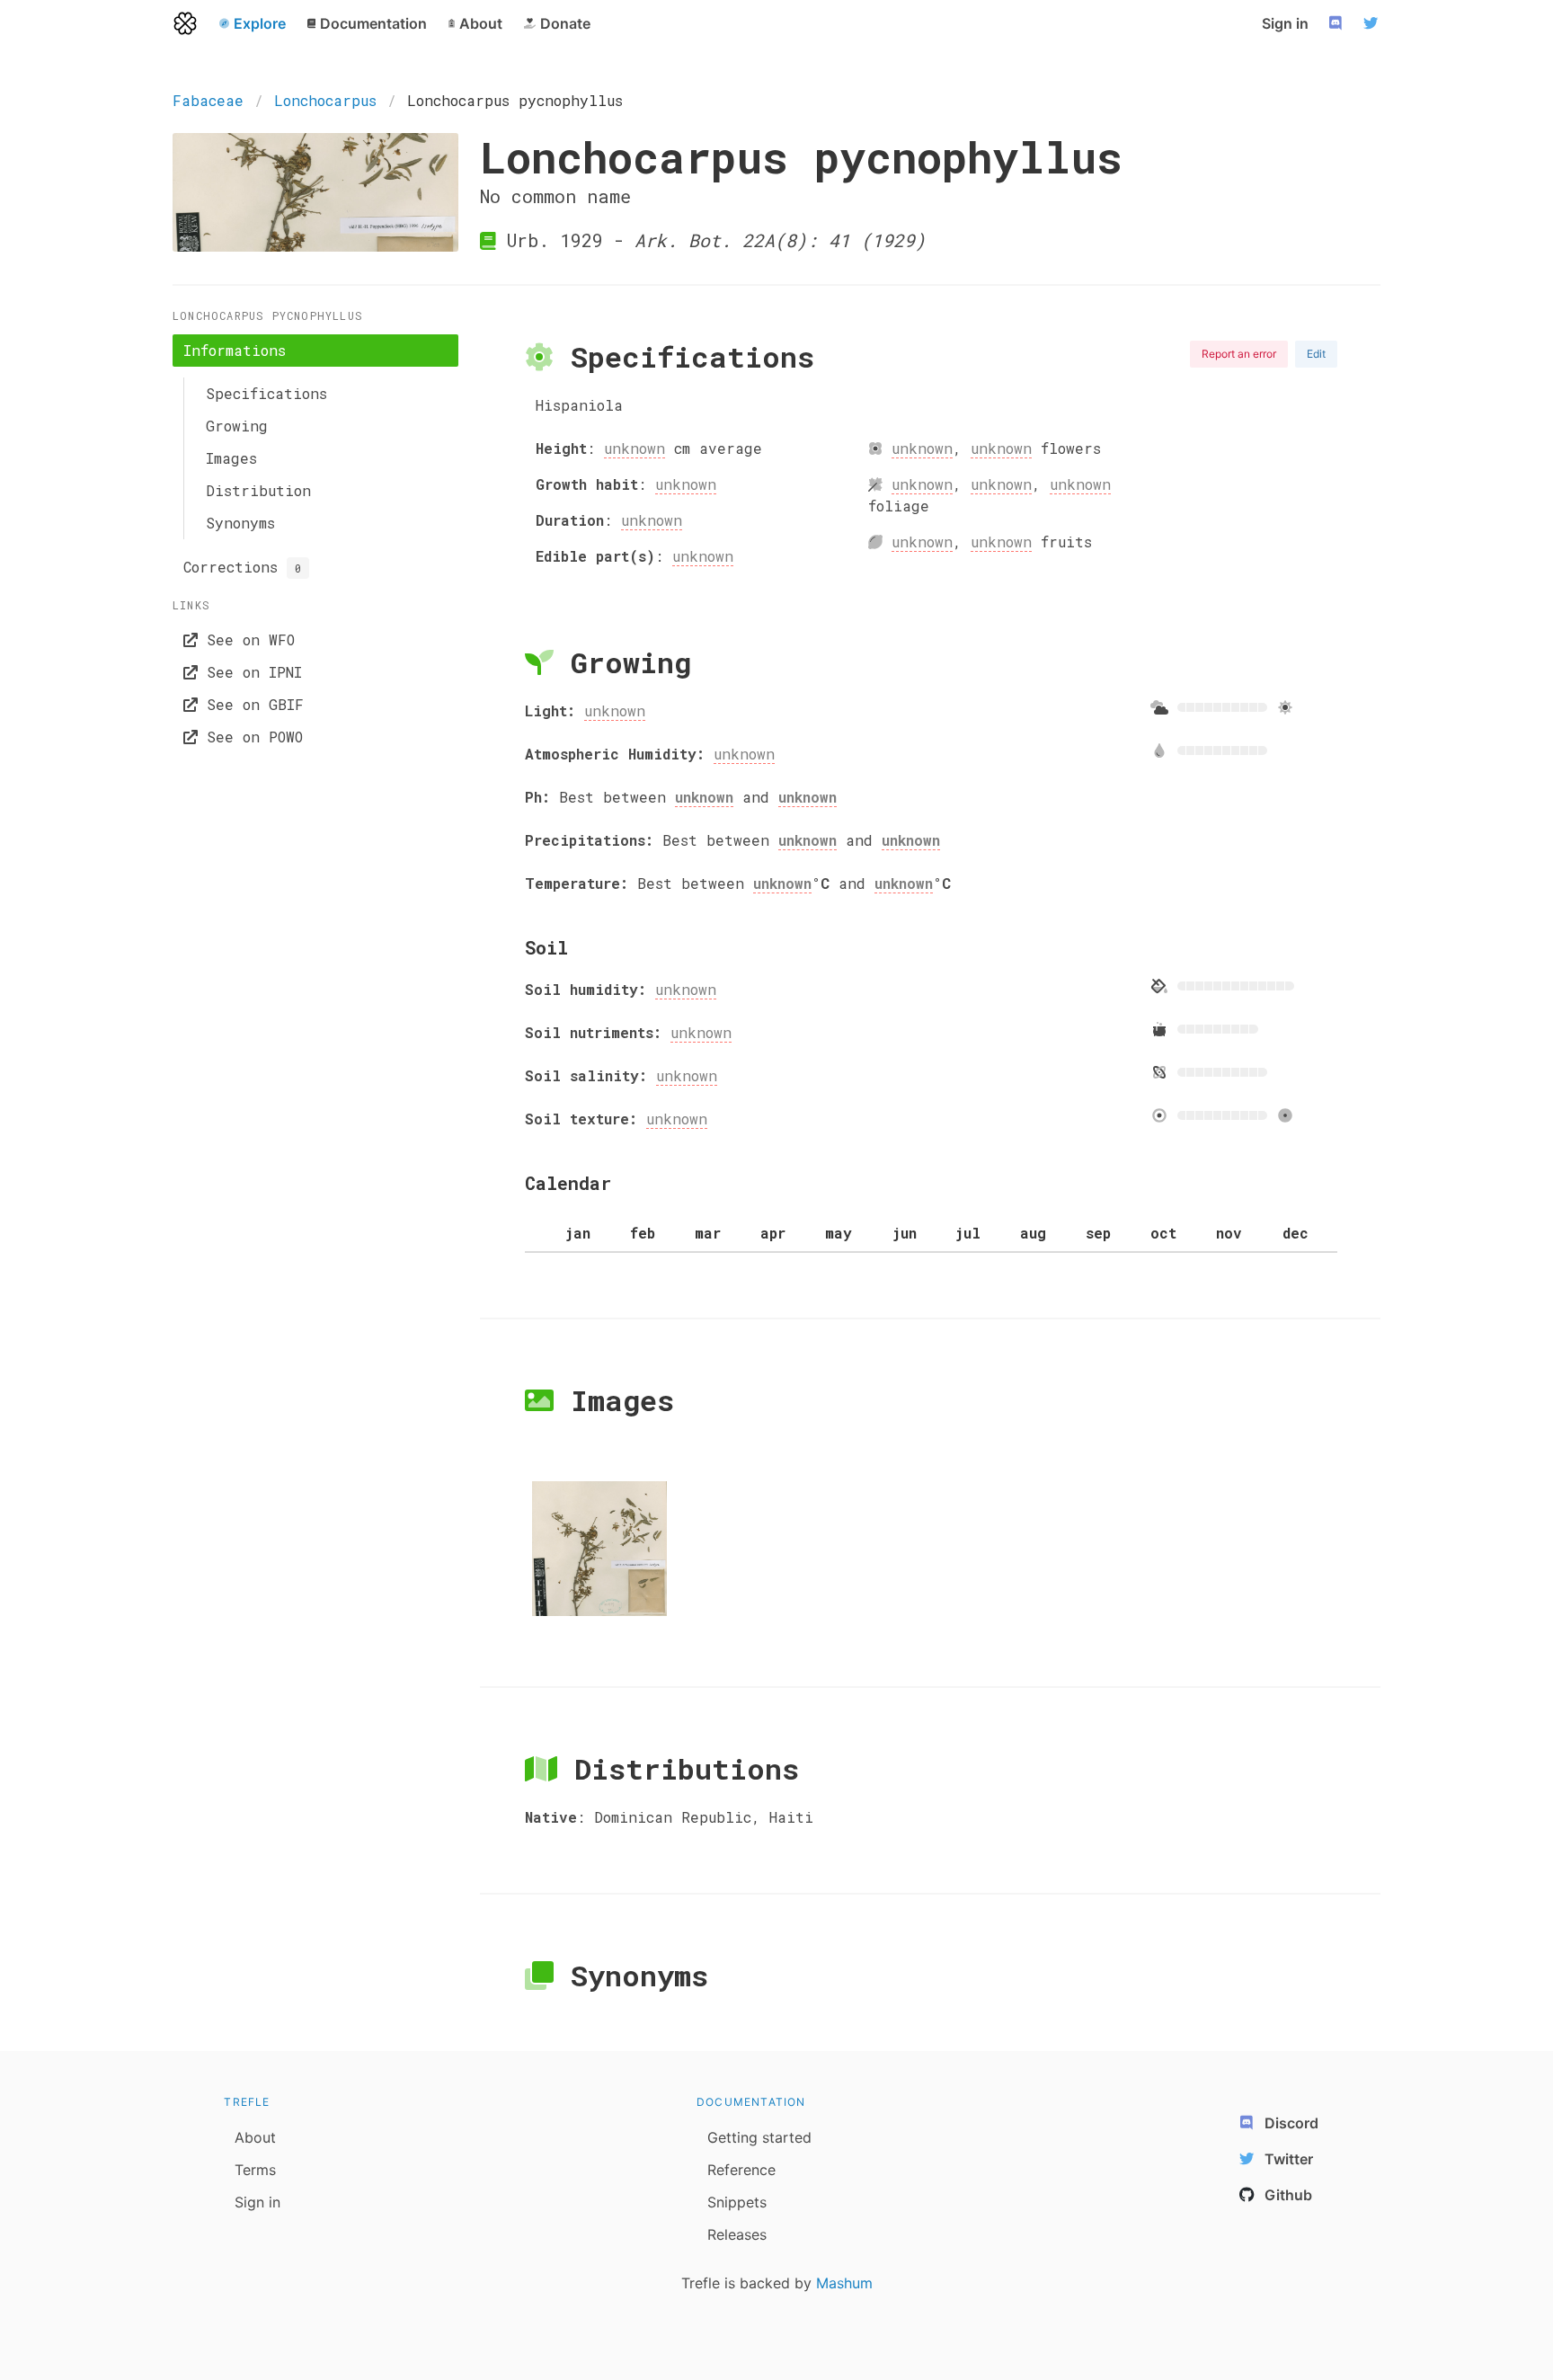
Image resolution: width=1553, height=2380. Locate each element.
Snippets (737, 2202)
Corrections (242, 567)
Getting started (759, 2137)
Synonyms (240, 523)
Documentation (751, 2102)
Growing (237, 426)
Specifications (266, 393)
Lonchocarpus (325, 100)
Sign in (1285, 23)
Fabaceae (208, 100)
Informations (235, 350)
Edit (1316, 354)
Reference (741, 2170)
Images (231, 458)
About (255, 2137)
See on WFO (246, 639)
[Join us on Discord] (1337, 23)
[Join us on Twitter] (1373, 23)
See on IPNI (250, 672)
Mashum (844, 2283)
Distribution (258, 490)
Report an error (1239, 354)
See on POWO (250, 737)
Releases (737, 2234)
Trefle (247, 2102)
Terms (255, 2170)
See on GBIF (251, 704)
